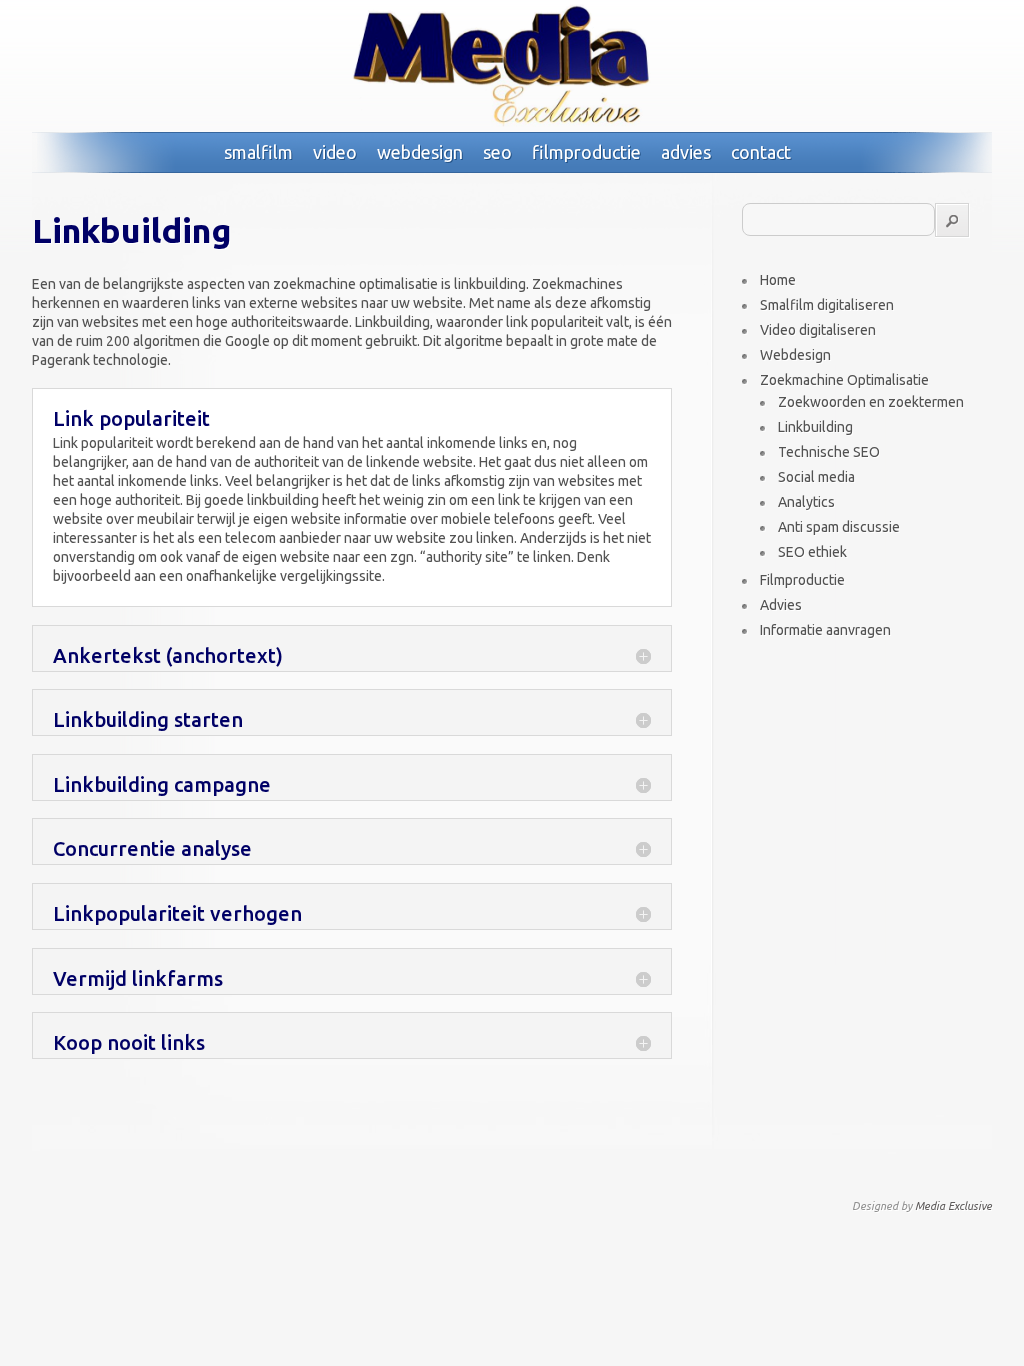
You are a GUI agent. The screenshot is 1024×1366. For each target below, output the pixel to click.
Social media (816, 477)
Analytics (806, 502)
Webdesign (420, 152)
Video (335, 152)
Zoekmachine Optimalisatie (844, 380)
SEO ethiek (812, 552)
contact (761, 152)
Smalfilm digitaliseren (827, 305)
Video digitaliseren (818, 330)
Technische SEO (829, 452)
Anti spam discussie (839, 527)
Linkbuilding (815, 427)
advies (686, 152)
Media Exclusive (953, 1206)
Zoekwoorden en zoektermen (871, 402)
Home (778, 280)
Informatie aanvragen (825, 630)
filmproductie (586, 152)
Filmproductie (802, 580)
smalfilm (258, 152)
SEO (497, 152)
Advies (781, 605)
